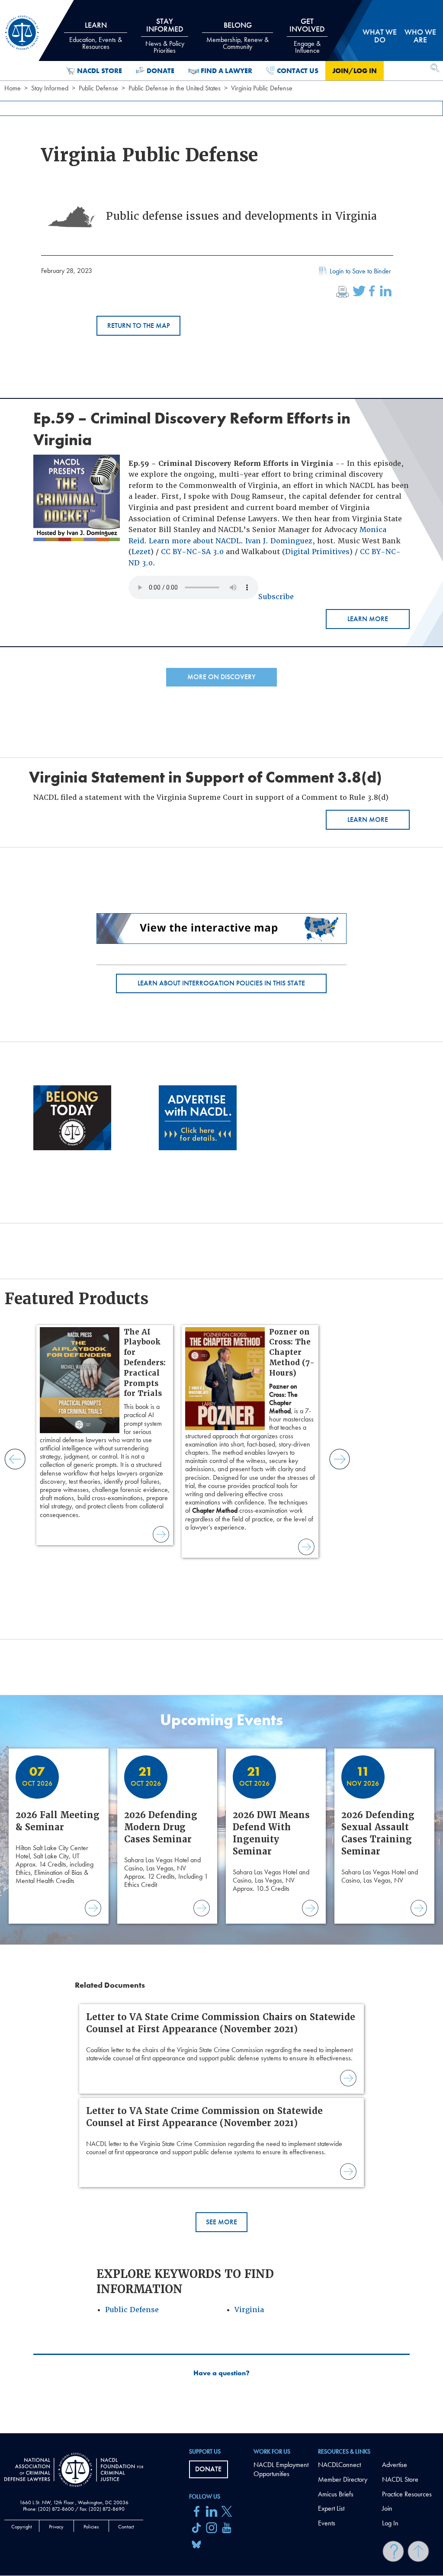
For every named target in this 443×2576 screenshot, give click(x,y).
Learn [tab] (96, 35)
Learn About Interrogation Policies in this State (221, 983)
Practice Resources (407, 2494)
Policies (91, 2527)
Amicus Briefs (336, 2494)
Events (327, 2523)
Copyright (22, 2527)
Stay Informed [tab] (165, 35)
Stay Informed (50, 88)
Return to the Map (139, 326)
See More (221, 2222)
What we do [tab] (380, 36)
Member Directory (343, 2479)
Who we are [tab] (420, 36)
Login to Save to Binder (360, 271)
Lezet (141, 552)
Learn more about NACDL (195, 541)
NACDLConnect (339, 2465)
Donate (161, 71)
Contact (126, 2527)
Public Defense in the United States (175, 88)
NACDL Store (100, 71)
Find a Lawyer (226, 71)
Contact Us (298, 71)
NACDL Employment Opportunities (281, 2469)
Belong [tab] (238, 35)
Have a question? (221, 2373)
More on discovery (221, 677)
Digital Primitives (317, 552)
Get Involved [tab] (307, 35)
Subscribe (276, 597)
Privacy (56, 2527)
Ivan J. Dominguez (279, 541)
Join (387, 2508)
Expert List (331, 2508)
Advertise (395, 2465)
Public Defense (98, 88)
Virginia (249, 2310)
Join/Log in (355, 71)
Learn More (368, 619)
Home (13, 88)
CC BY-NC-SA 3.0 (192, 552)
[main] (221, 1217)
